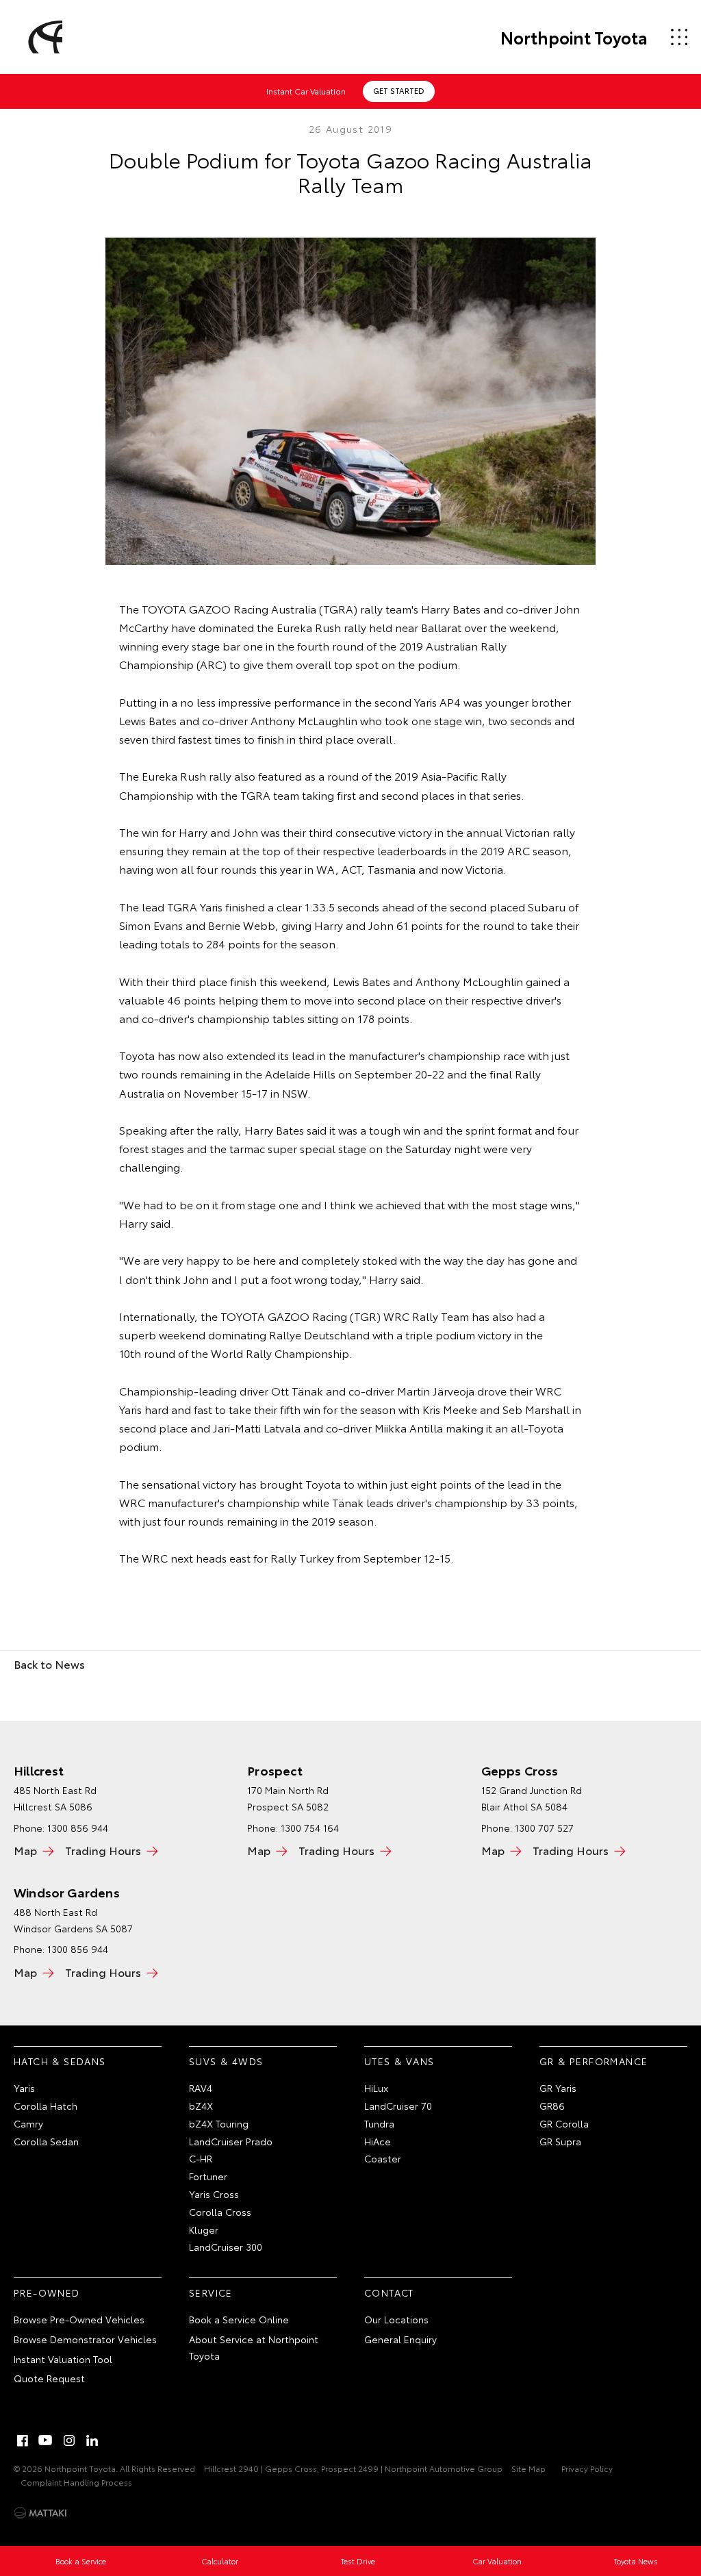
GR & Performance (594, 2061)
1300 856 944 (78, 1949)
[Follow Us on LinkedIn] (92, 2440)
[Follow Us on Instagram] (69, 2440)
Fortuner (208, 2176)
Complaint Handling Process (76, 2482)
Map (25, 1850)
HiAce (378, 2141)
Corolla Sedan (46, 2141)
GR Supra (560, 2141)
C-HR (201, 2158)
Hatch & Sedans (60, 2061)
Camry (28, 2123)
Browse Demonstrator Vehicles (85, 2339)
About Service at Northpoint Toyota (254, 2347)
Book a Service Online (239, 2319)
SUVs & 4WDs (226, 2061)
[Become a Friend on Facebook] (23, 2440)
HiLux (376, 2088)
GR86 (552, 2106)
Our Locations (396, 2319)
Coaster (383, 2158)
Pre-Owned (47, 2293)
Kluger (204, 2230)
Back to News (49, 1664)
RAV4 (201, 2088)
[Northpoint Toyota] (43, 37)
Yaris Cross (214, 2194)
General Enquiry (400, 2339)
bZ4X (201, 2106)
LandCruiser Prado (231, 2141)
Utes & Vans (399, 2061)
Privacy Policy (587, 2468)
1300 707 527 (544, 1828)
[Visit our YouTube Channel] (46, 2440)
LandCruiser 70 (398, 2106)
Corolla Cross (220, 2212)
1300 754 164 (310, 1828)
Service (211, 2293)
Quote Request (49, 2378)
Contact (389, 2293)
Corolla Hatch (46, 2106)
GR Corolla (564, 2123)
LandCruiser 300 (226, 2247)
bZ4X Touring (219, 2123)
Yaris (24, 2088)
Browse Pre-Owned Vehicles (79, 2319)
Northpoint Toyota (574, 37)
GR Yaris (558, 2088)
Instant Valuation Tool (63, 2359)
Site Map (528, 2468)
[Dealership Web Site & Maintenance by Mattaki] (40, 2513)
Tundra (379, 2123)
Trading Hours (103, 1850)
